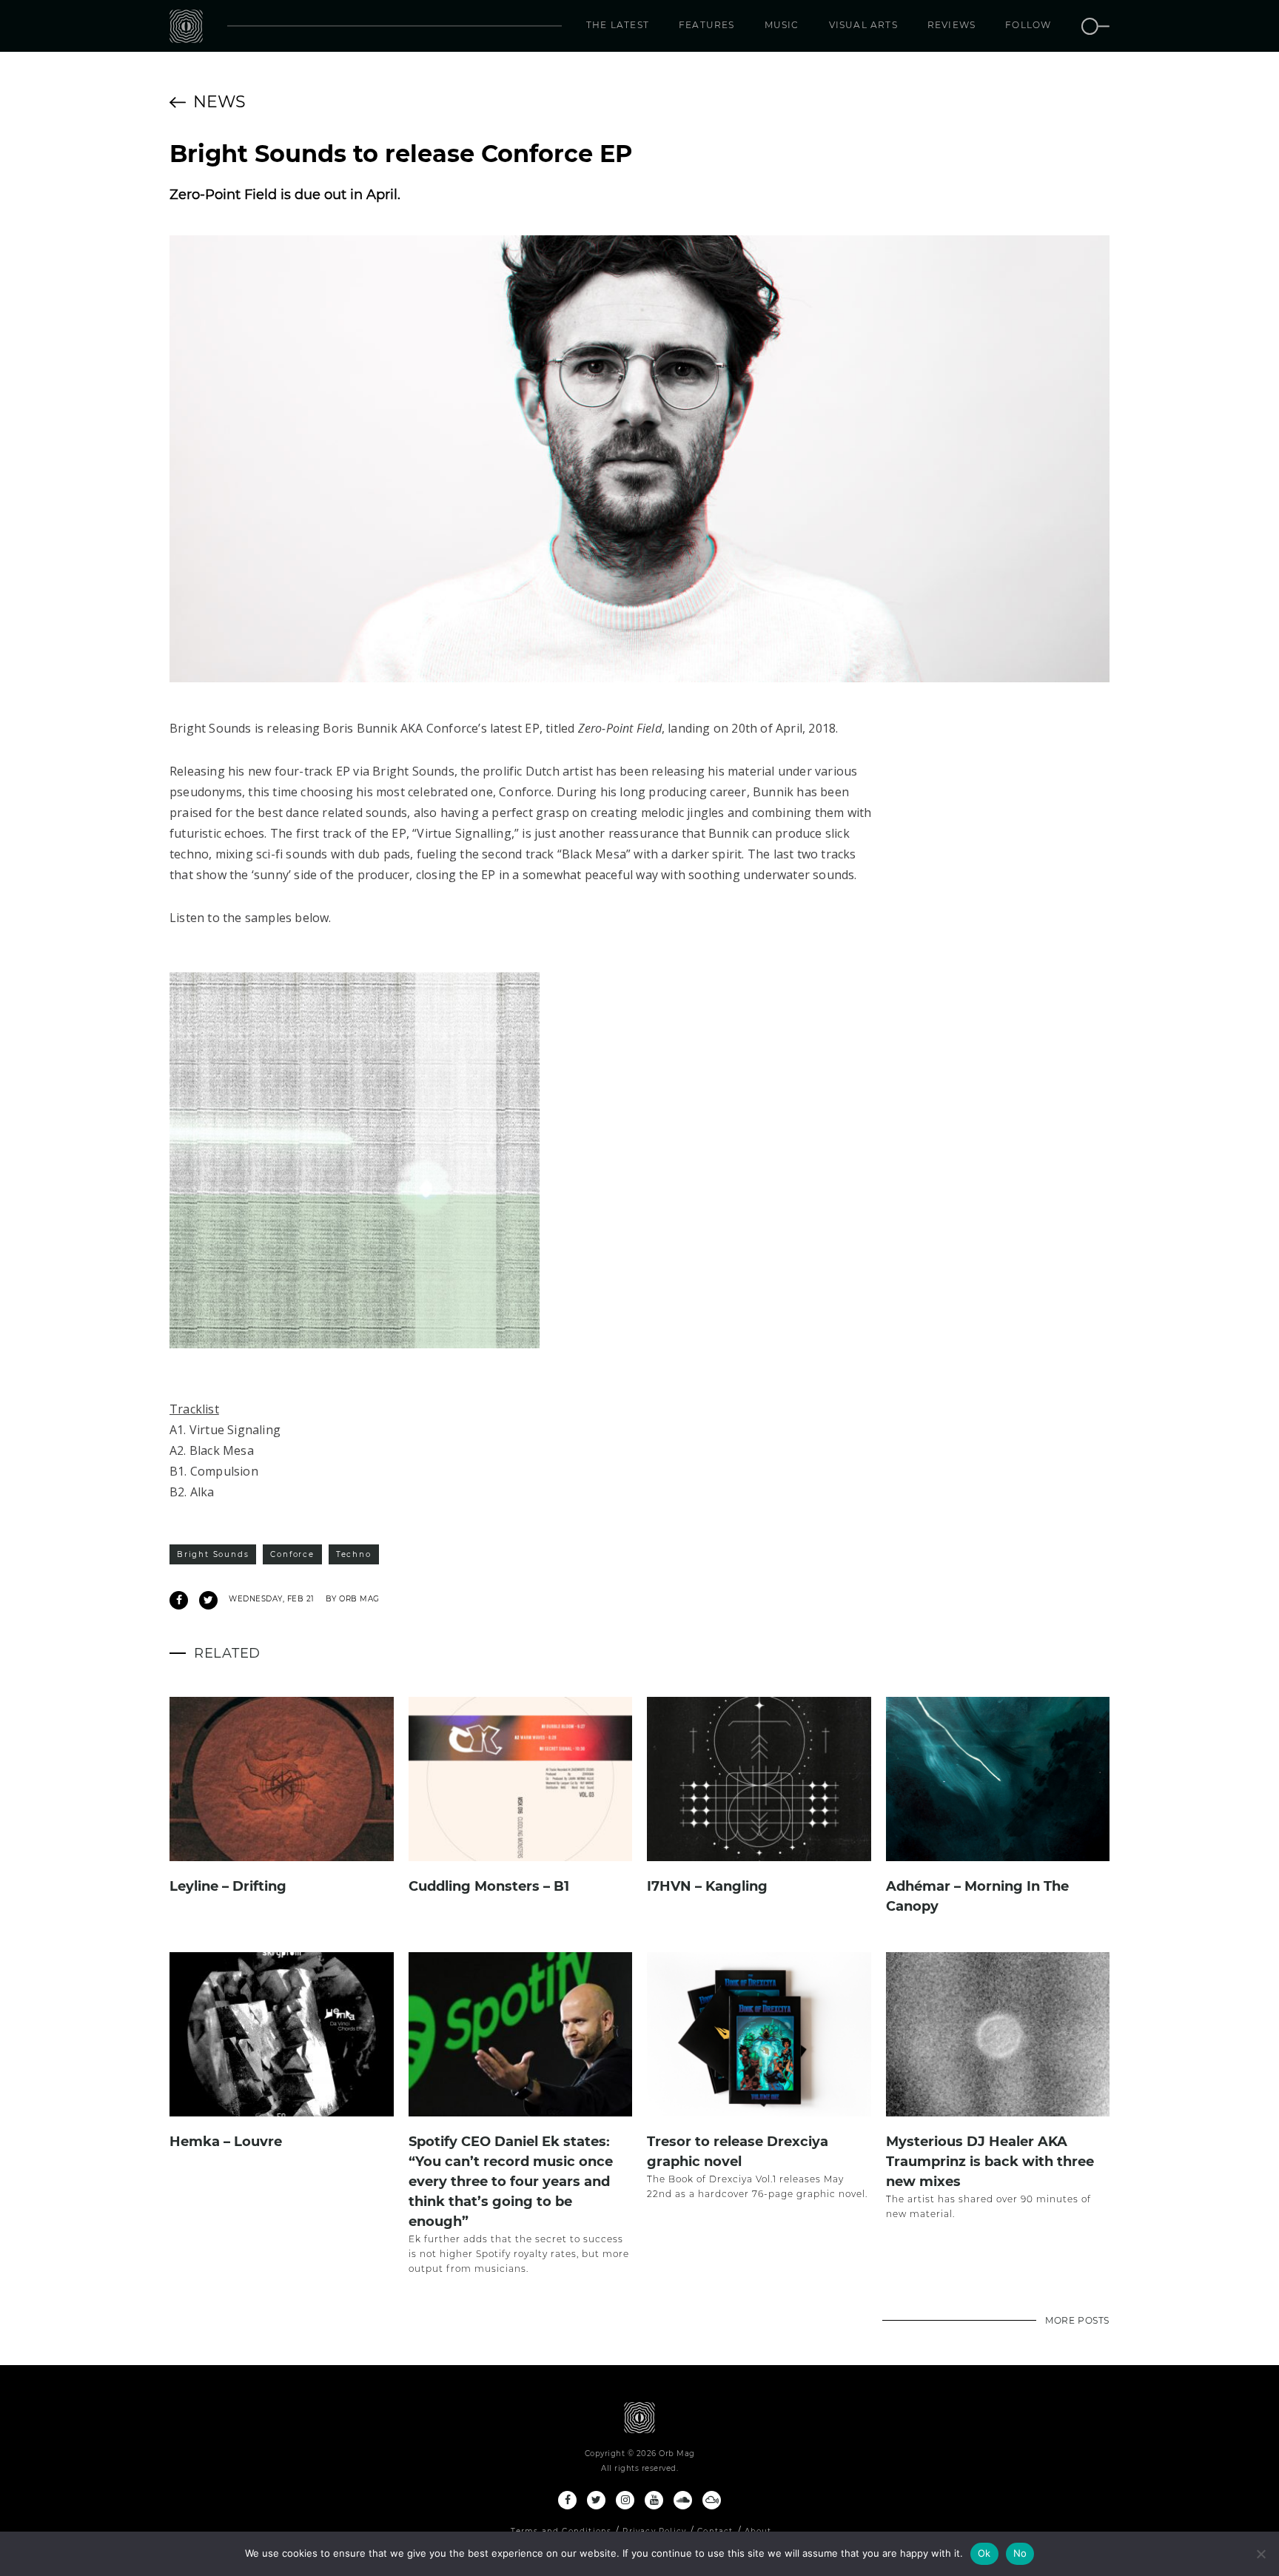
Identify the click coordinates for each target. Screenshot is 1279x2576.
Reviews (951, 25)
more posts (1077, 2320)
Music (782, 25)
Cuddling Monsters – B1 (489, 1886)
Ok (984, 2553)
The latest (618, 25)
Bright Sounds (213, 1554)
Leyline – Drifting (228, 1886)
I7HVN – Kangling (707, 1886)
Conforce (292, 1554)
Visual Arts (863, 25)
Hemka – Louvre (226, 2142)
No (1020, 2553)
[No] (1260, 2554)
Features (707, 25)
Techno (354, 1554)
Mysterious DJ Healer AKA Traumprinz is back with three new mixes (990, 2162)
